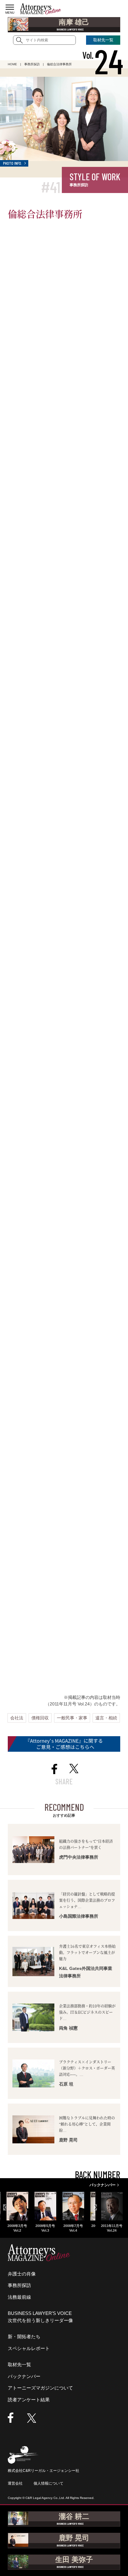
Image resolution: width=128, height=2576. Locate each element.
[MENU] (10, 7)
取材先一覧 (19, 2364)
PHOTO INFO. (13, 163)
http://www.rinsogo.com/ (37, 1636)
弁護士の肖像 (22, 2274)
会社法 (17, 1718)
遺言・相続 (106, 1718)
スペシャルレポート (29, 2348)
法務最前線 (19, 2297)
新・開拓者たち (24, 2337)
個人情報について (48, 2483)
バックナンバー (24, 2376)
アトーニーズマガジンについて (40, 2388)
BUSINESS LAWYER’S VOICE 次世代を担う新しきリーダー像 (40, 2317)
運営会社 (15, 2483)
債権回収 (40, 1718)
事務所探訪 (19, 2285)
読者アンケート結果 (29, 2400)
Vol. (103, 55)
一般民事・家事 (72, 1718)
